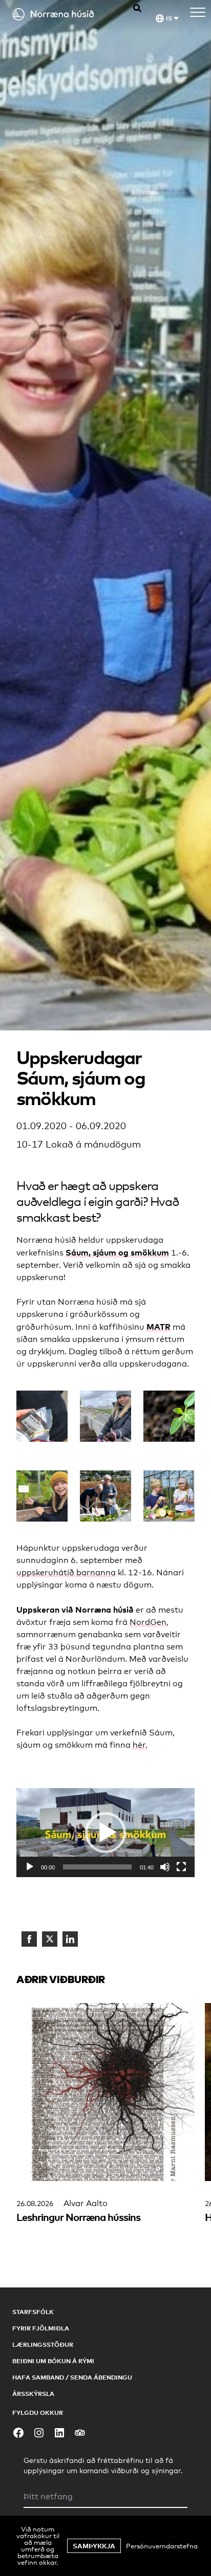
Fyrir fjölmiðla (41, 2328)
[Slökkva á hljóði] (165, 1867)
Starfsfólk (33, 2312)
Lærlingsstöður (43, 2344)
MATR (159, 1327)
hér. (140, 1745)
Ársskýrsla (33, 2394)
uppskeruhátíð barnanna (66, 1572)
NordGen (148, 1622)
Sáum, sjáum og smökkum (117, 1252)
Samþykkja (94, 2546)
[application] (105, 1833)
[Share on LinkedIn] (70, 1939)
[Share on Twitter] (50, 1939)
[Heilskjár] (181, 1867)
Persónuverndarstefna (162, 2546)
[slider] (97, 1867)
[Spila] (30, 1867)
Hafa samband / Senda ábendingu (72, 2377)
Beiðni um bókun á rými (53, 2361)
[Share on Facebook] (29, 1939)
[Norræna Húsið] (62, 14)
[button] (105, 1833)
